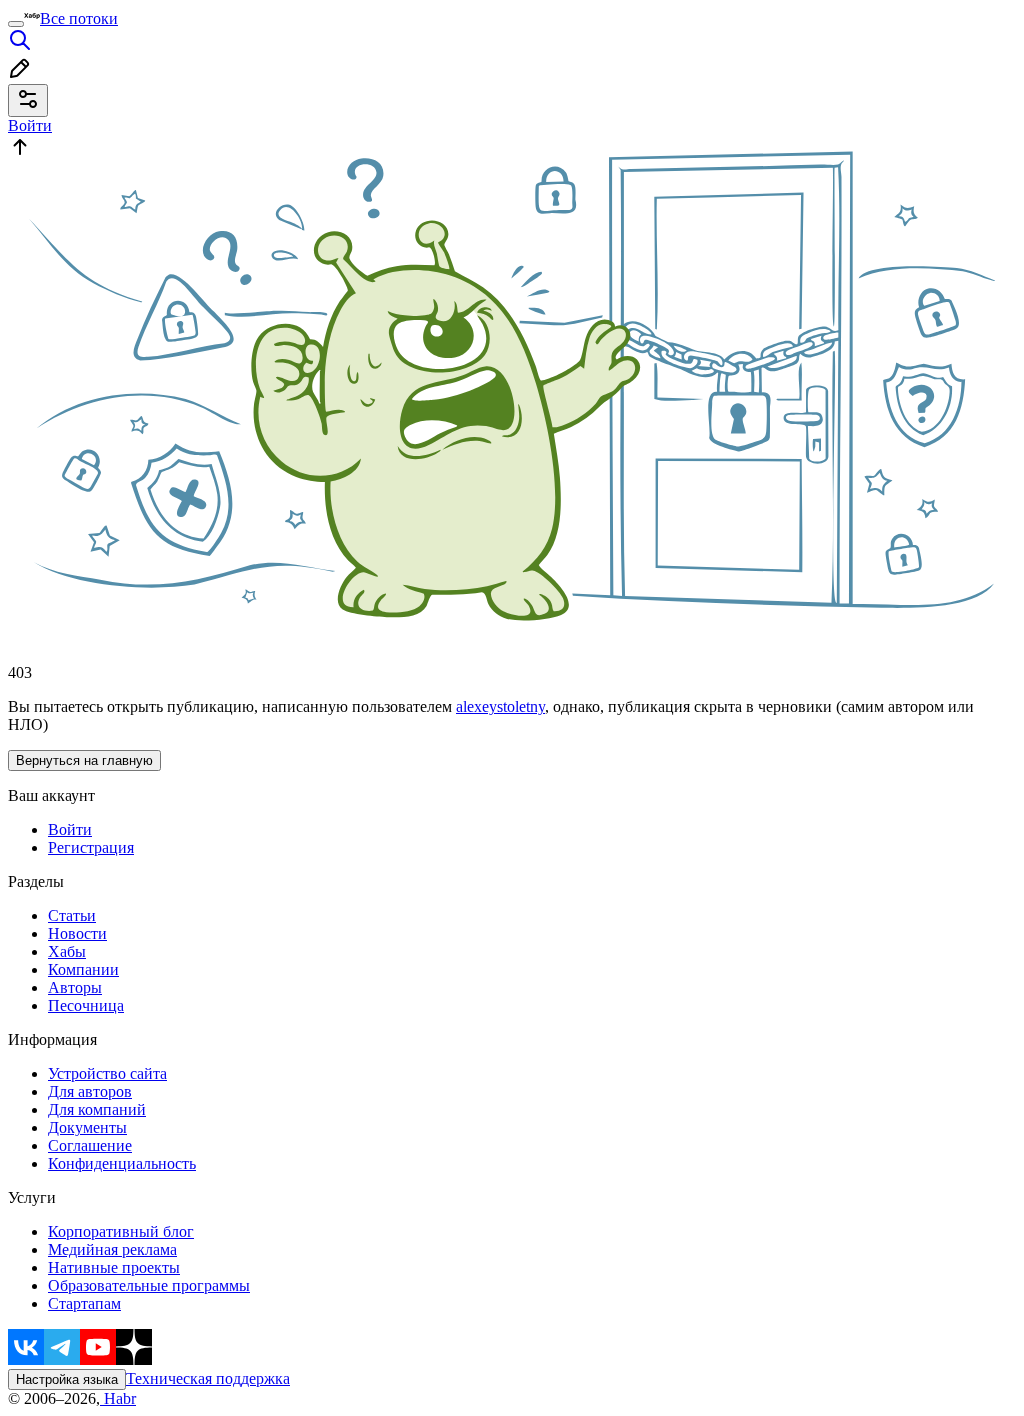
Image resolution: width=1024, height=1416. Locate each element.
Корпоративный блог (121, 1231)
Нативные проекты (114, 1267)
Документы (87, 1127)
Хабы (67, 951)
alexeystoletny (500, 706)
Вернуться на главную (84, 760)
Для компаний (97, 1109)
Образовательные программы (149, 1285)
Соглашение (90, 1145)
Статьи (72, 915)
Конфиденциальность (122, 1163)
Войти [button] (30, 125)
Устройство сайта (107, 1073)
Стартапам (84, 1303)
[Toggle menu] (16, 24)
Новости (77, 933)
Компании (83, 969)
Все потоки (79, 18)
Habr (118, 1398)
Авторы (75, 987)
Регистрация (91, 847)
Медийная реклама (112, 1249)
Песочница (86, 1005)
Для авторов (90, 1091)
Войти (70, 829)
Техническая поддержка (208, 1378)
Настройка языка (67, 1379)
